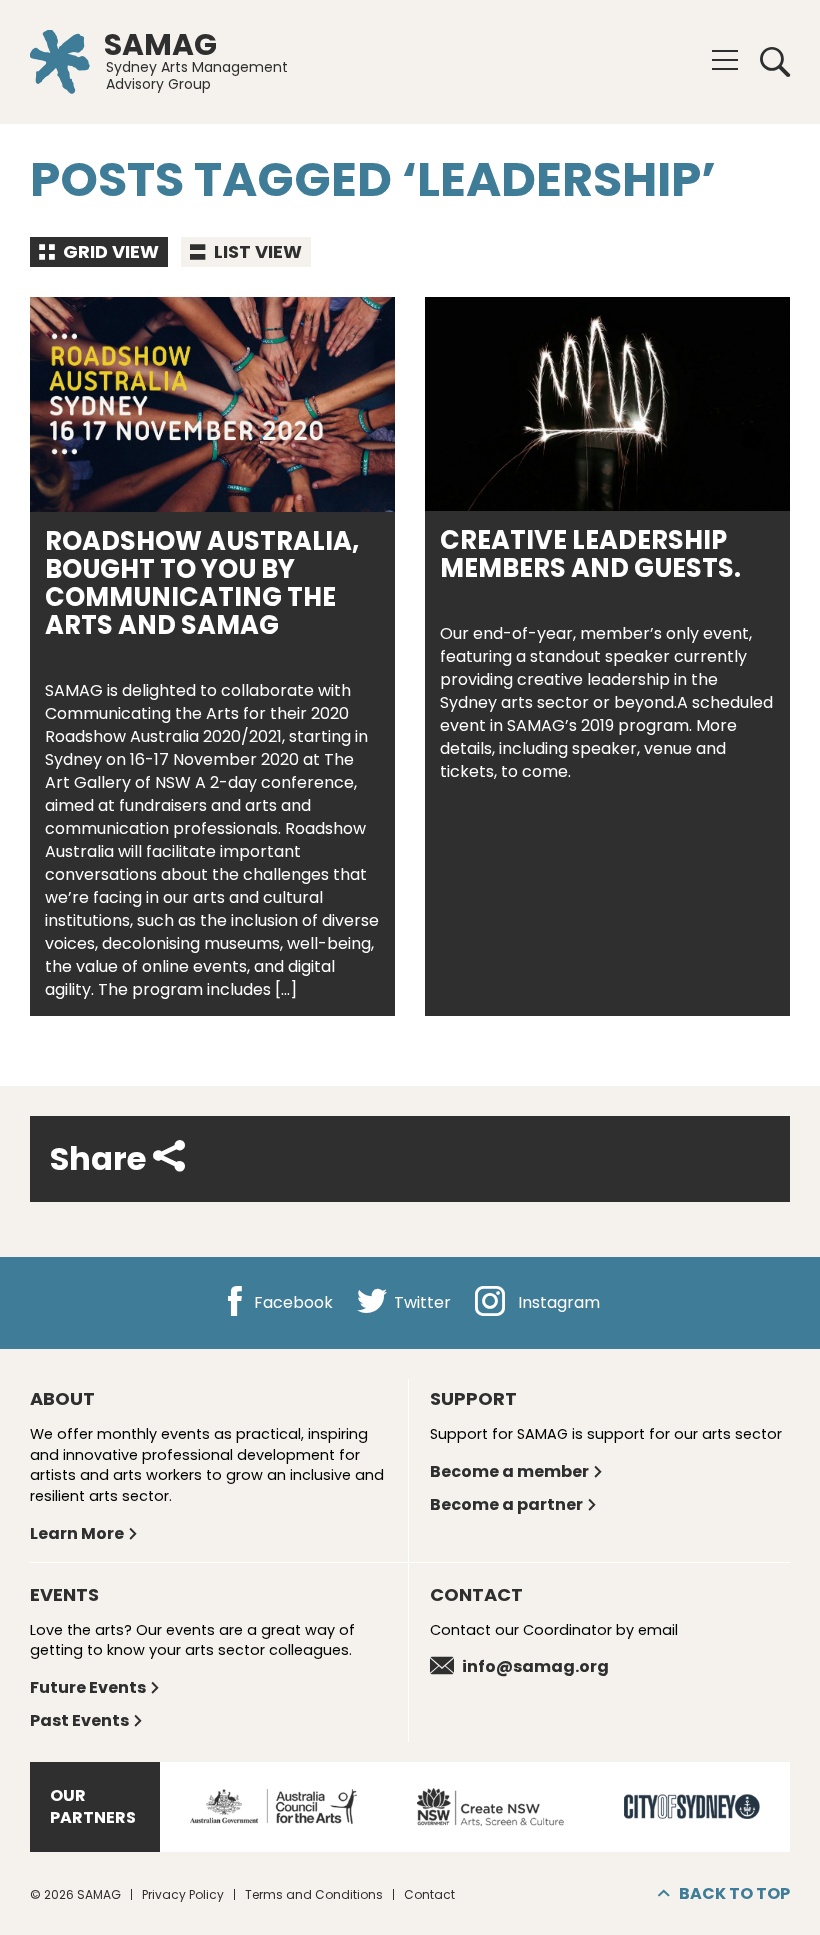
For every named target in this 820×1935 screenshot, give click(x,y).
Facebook (291, 1303)
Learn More (77, 1533)
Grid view (109, 251)
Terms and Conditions (314, 1894)
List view (256, 251)
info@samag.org (535, 1666)
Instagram (557, 1303)
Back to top (734, 1893)
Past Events (79, 1720)
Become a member (509, 1471)
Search (768, 62)
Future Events (88, 1687)
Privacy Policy (183, 1894)
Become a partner (506, 1504)
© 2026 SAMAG (75, 1894)
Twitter (420, 1303)
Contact (429, 1894)
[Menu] (725, 60)
